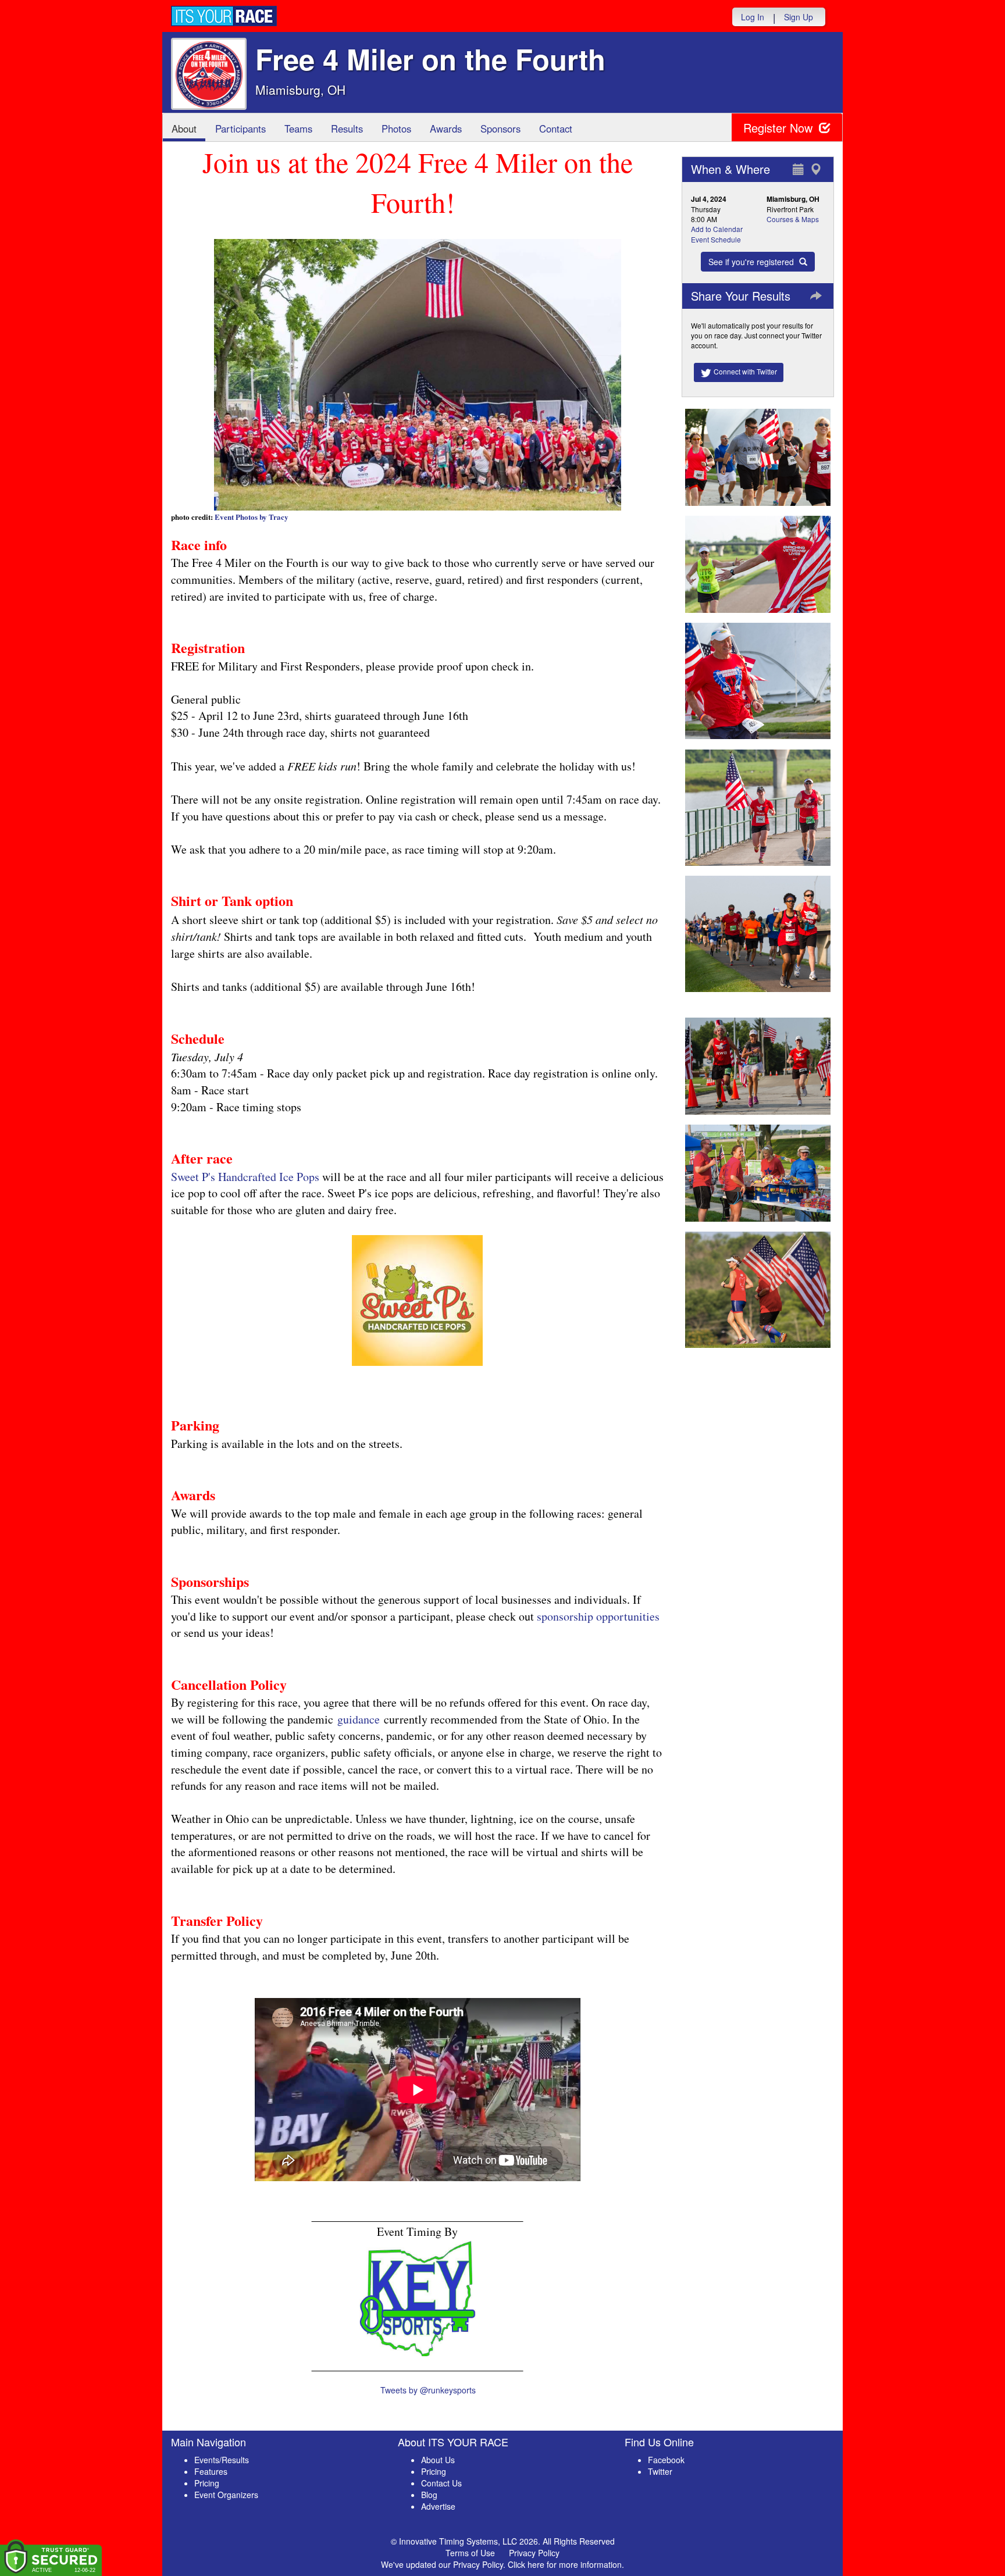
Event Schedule (716, 239)
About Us (438, 2460)
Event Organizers (226, 2495)
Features (211, 2471)
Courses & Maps (793, 219)
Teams (298, 129)
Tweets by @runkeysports (428, 2390)
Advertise (438, 2506)
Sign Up (799, 17)
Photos (396, 129)
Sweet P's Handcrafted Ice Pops (245, 1177)
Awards (446, 129)
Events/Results (222, 2460)
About (184, 129)
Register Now (780, 128)
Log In (753, 17)
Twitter (660, 2471)
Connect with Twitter (744, 371)
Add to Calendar (717, 229)
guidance (359, 1719)
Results (347, 129)
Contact (556, 129)
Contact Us (441, 2483)
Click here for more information (565, 2564)
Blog (429, 2495)
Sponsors (500, 129)
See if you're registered (752, 262)
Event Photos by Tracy (252, 517)
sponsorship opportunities (598, 1616)
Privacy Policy (534, 2553)
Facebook (666, 2460)
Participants (240, 129)
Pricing (207, 2483)
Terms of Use (470, 2553)
